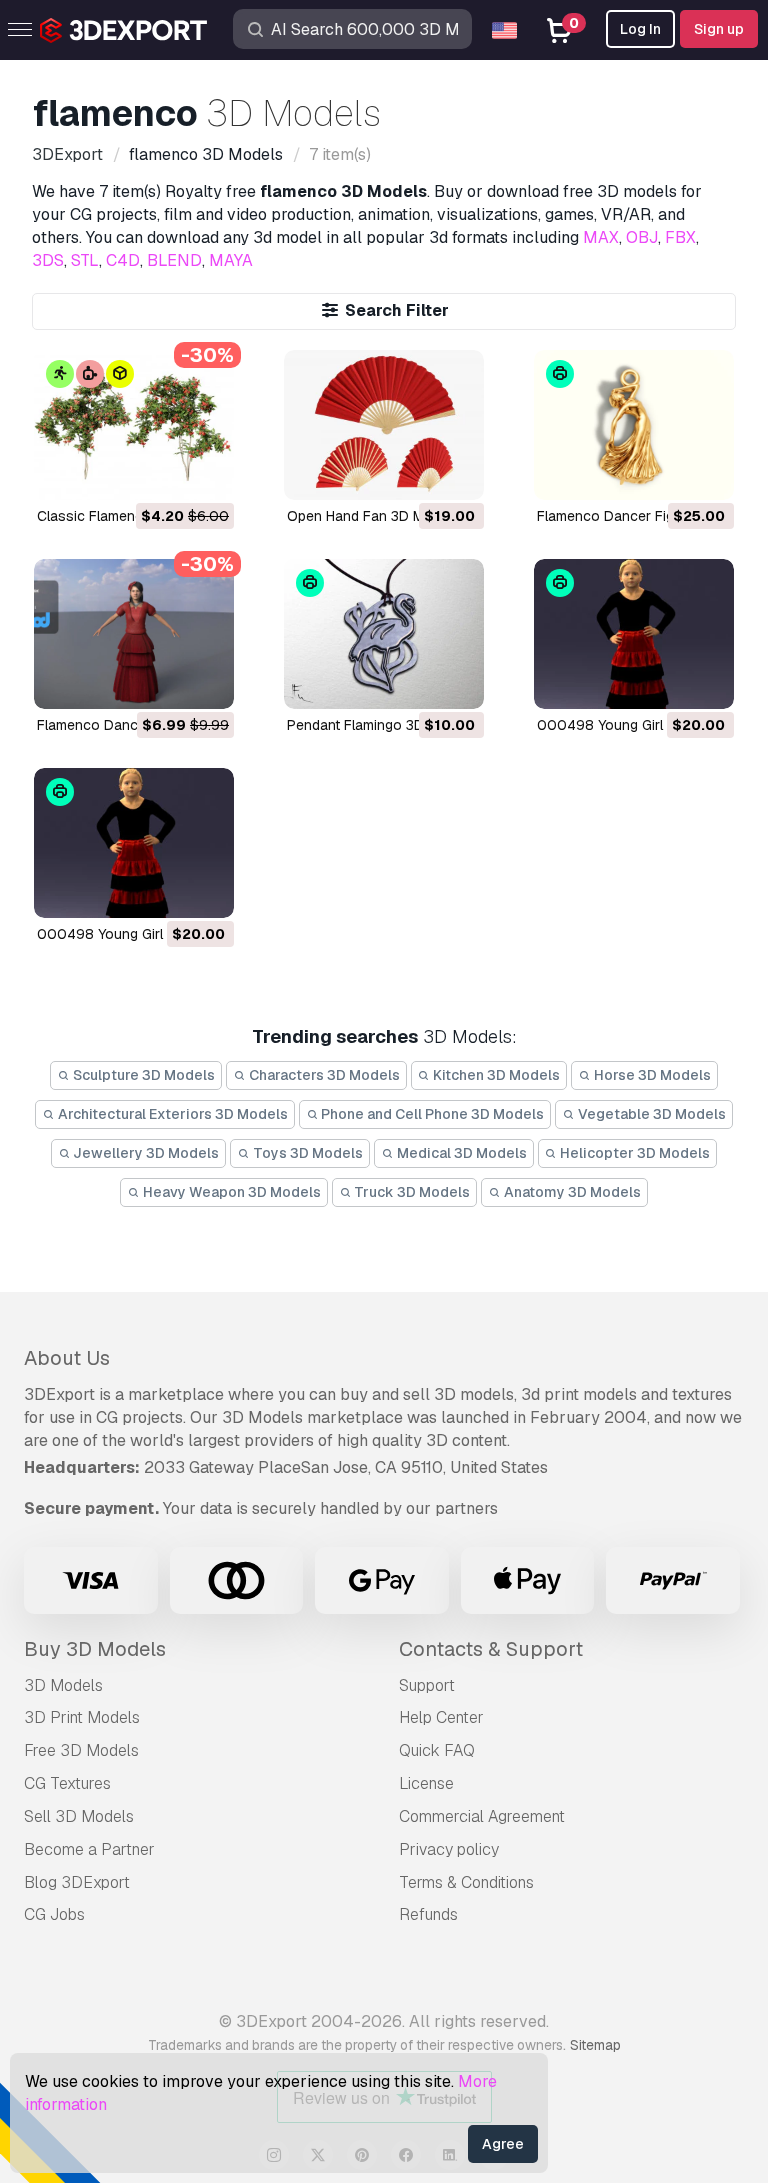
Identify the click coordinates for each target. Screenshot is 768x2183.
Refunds (428, 1914)
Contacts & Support (491, 1649)
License (426, 1783)
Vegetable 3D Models (650, 1114)
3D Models (63, 1685)
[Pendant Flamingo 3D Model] (384, 634)
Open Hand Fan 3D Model (369, 516)
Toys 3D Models (306, 1153)
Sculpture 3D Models (142, 1075)
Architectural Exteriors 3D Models (171, 1114)
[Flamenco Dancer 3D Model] (134, 634)
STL (85, 260)
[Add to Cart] (164, 472)
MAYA (231, 260)
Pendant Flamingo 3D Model (377, 725)
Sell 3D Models (79, 1816)
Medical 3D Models (460, 1153)
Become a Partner (89, 1849)
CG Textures (67, 1783)
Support (427, 1685)
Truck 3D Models (410, 1192)
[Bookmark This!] (205, 472)
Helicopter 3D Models (633, 1153)
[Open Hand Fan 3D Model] (384, 425)
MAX (601, 237)
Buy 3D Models (95, 1649)
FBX (680, 237)
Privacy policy (449, 1849)
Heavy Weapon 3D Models (230, 1192)
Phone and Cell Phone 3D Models (431, 1114)
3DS (48, 260)
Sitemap (595, 2045)
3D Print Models (82, 1717)
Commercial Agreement (482, 1816)
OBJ (642, 237)
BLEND (174, 260)
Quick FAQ (437, 1750)
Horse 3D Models (651, 1075)
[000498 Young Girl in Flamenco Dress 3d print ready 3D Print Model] (634, 634)
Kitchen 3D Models (495, 1075)
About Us (67, 1358)
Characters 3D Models (323, 1075)
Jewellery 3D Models (144, 1153)
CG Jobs (54, 1914)
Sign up (719, 29)
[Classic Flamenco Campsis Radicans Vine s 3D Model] (134, 425)
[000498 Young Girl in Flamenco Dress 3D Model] (134, 843)
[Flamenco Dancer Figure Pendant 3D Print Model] (634, 425)
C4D (123, 260)
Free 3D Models (81, 1750)
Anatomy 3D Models (571, 1192)
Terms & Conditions (466, 1882)
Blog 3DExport (77, 1882)
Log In (640, 29)
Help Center (441, 1717)
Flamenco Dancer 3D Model (126, 725)
